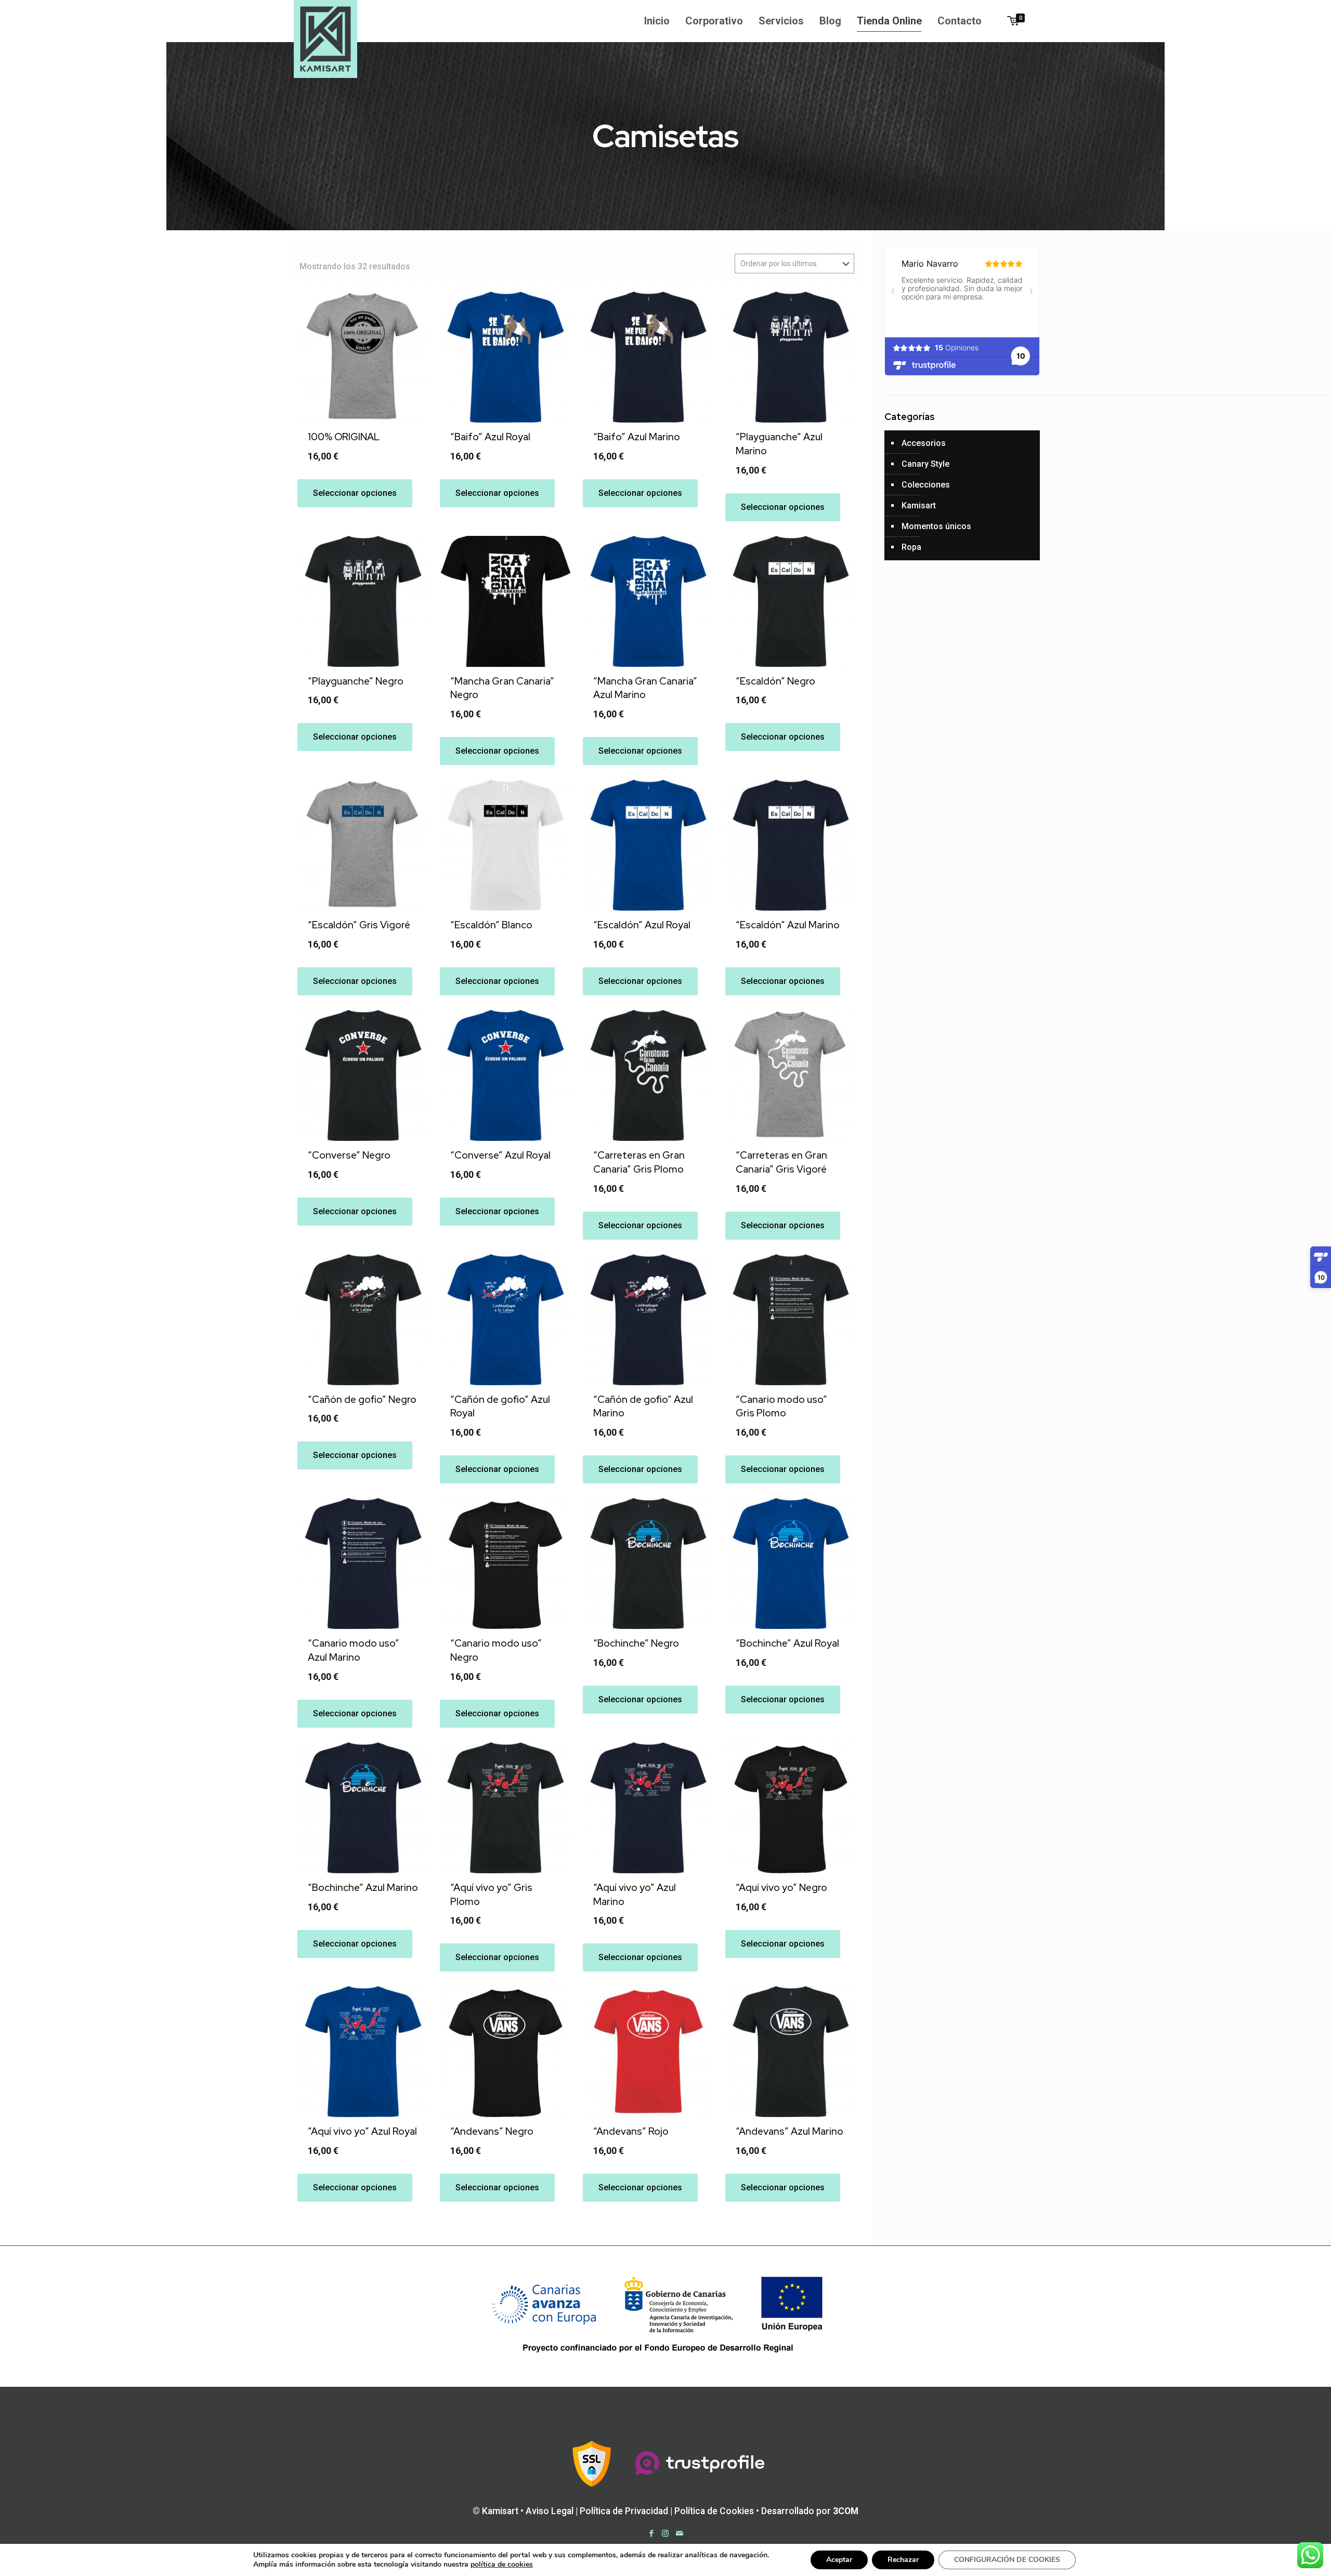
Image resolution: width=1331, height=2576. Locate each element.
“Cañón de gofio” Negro (362, 1399)
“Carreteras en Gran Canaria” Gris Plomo (639, 1162)
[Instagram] (665, 2533)
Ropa (911, 547)
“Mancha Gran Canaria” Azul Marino (645, 688)
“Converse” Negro (349, 1155)
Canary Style (925, 464)
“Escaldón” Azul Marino (788, 925)
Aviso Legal (550, 2511)
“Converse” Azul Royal (500, 1155)
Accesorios (924, 443)
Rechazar (903, 2560)
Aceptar (839, 2560)
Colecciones (926, 485)
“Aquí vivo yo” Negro (781, 1888)
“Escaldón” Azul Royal (642, 925)
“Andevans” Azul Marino (790, 2131)
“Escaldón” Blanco (491, 925)
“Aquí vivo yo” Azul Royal (362, 2131)
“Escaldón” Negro (775, 681)
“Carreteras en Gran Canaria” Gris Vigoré (781, 1162)
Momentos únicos (936, 526)
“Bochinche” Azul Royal (787, 1643)
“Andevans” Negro (492, 2131)
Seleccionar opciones (355, 493)
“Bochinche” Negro (636, 1643)
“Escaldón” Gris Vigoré (359, 925)
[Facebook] (651, 2533)
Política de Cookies (714, 2511)
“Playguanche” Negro (356, 681)
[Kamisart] (325, 39)
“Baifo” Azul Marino (637, 437)
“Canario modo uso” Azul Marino (354, 1650)
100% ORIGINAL (344, 437)
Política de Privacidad (624, 2511)
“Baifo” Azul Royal (490, 437)
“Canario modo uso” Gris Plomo (781, 1407)
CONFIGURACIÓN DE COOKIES (1007, 2560)
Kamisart (919, 505)
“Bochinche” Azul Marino (363, 1888)
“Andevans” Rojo (631, 2131)
